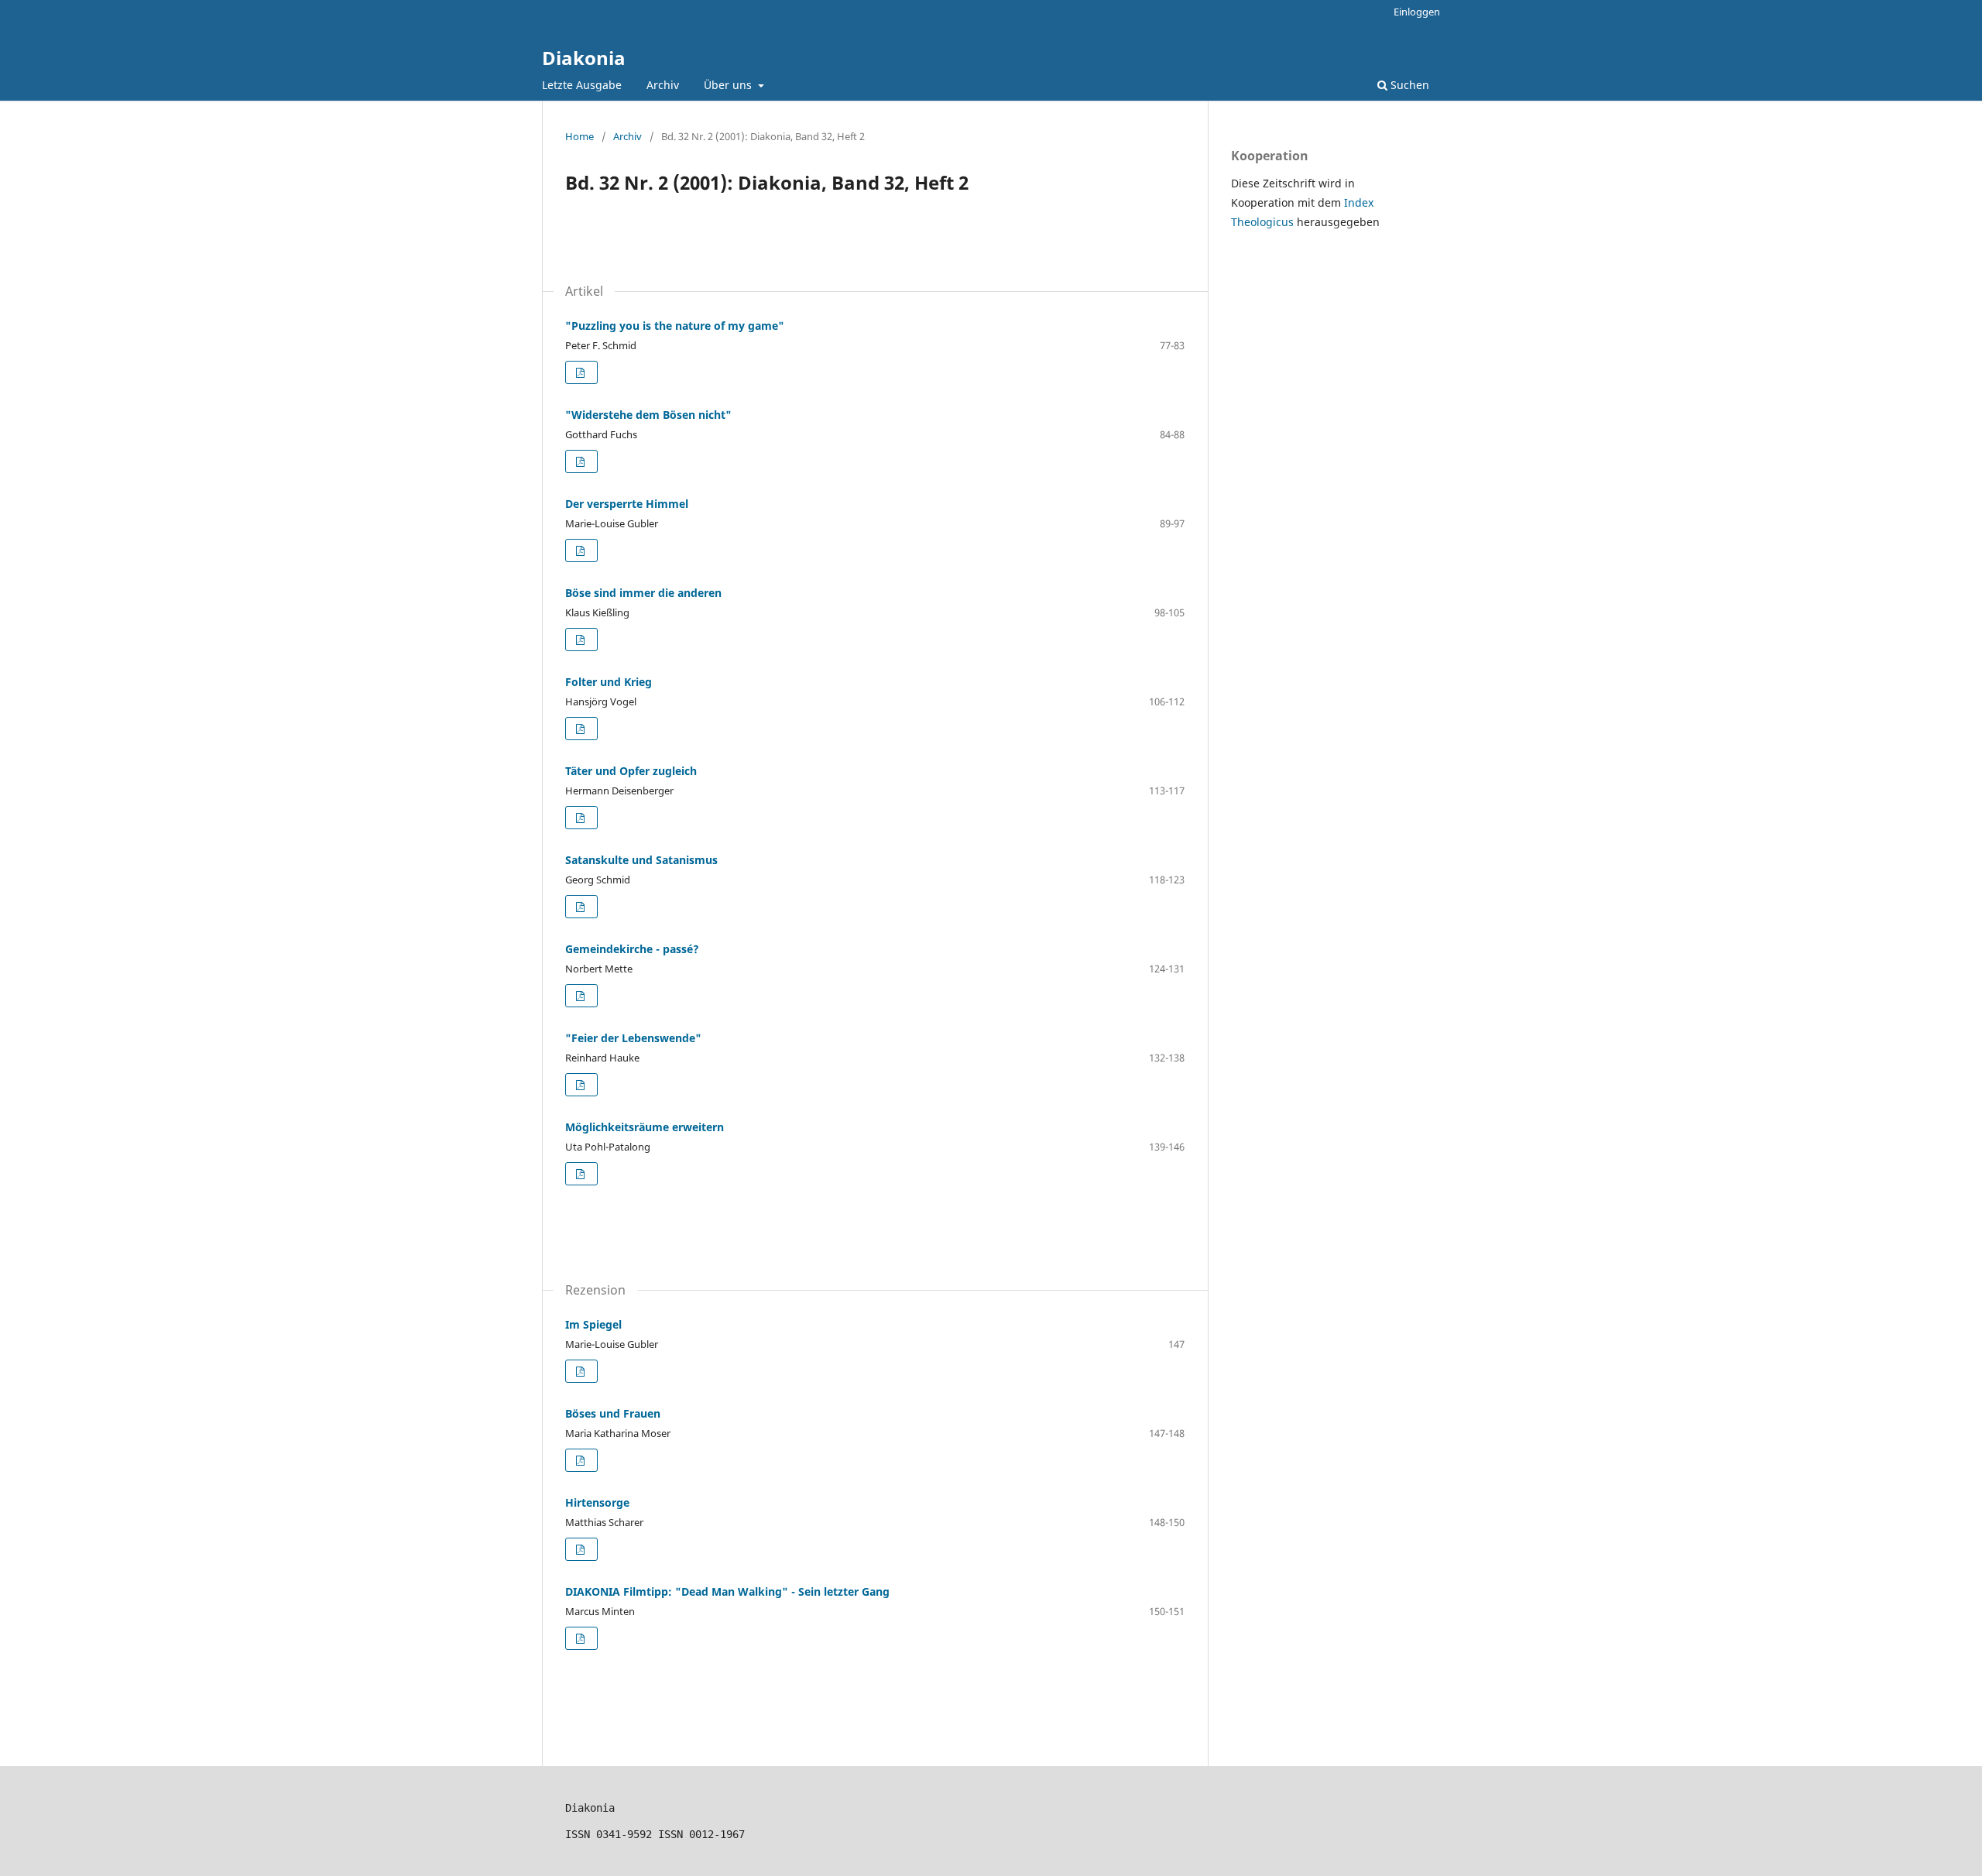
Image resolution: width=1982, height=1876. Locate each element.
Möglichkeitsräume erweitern (645, 1127)
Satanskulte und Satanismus (641, 860)
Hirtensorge (597, 1502)
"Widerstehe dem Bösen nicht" (648, 415)
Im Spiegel (593, 1324)
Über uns (729, 85)
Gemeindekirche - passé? (632, 949)
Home (580, 136)
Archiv (663, 85)
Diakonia (584, 58)
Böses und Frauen (613, 1413)
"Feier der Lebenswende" (633, 1038)
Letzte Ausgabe (582, 85)
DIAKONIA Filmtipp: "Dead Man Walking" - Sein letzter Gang (727, 1591)
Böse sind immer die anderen (643, 593)
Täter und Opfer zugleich (631, 771)
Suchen (1408, 85)
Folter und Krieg (609, 682)
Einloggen (1417, 12)
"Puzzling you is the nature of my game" (675, 326)
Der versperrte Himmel (627, 504)
